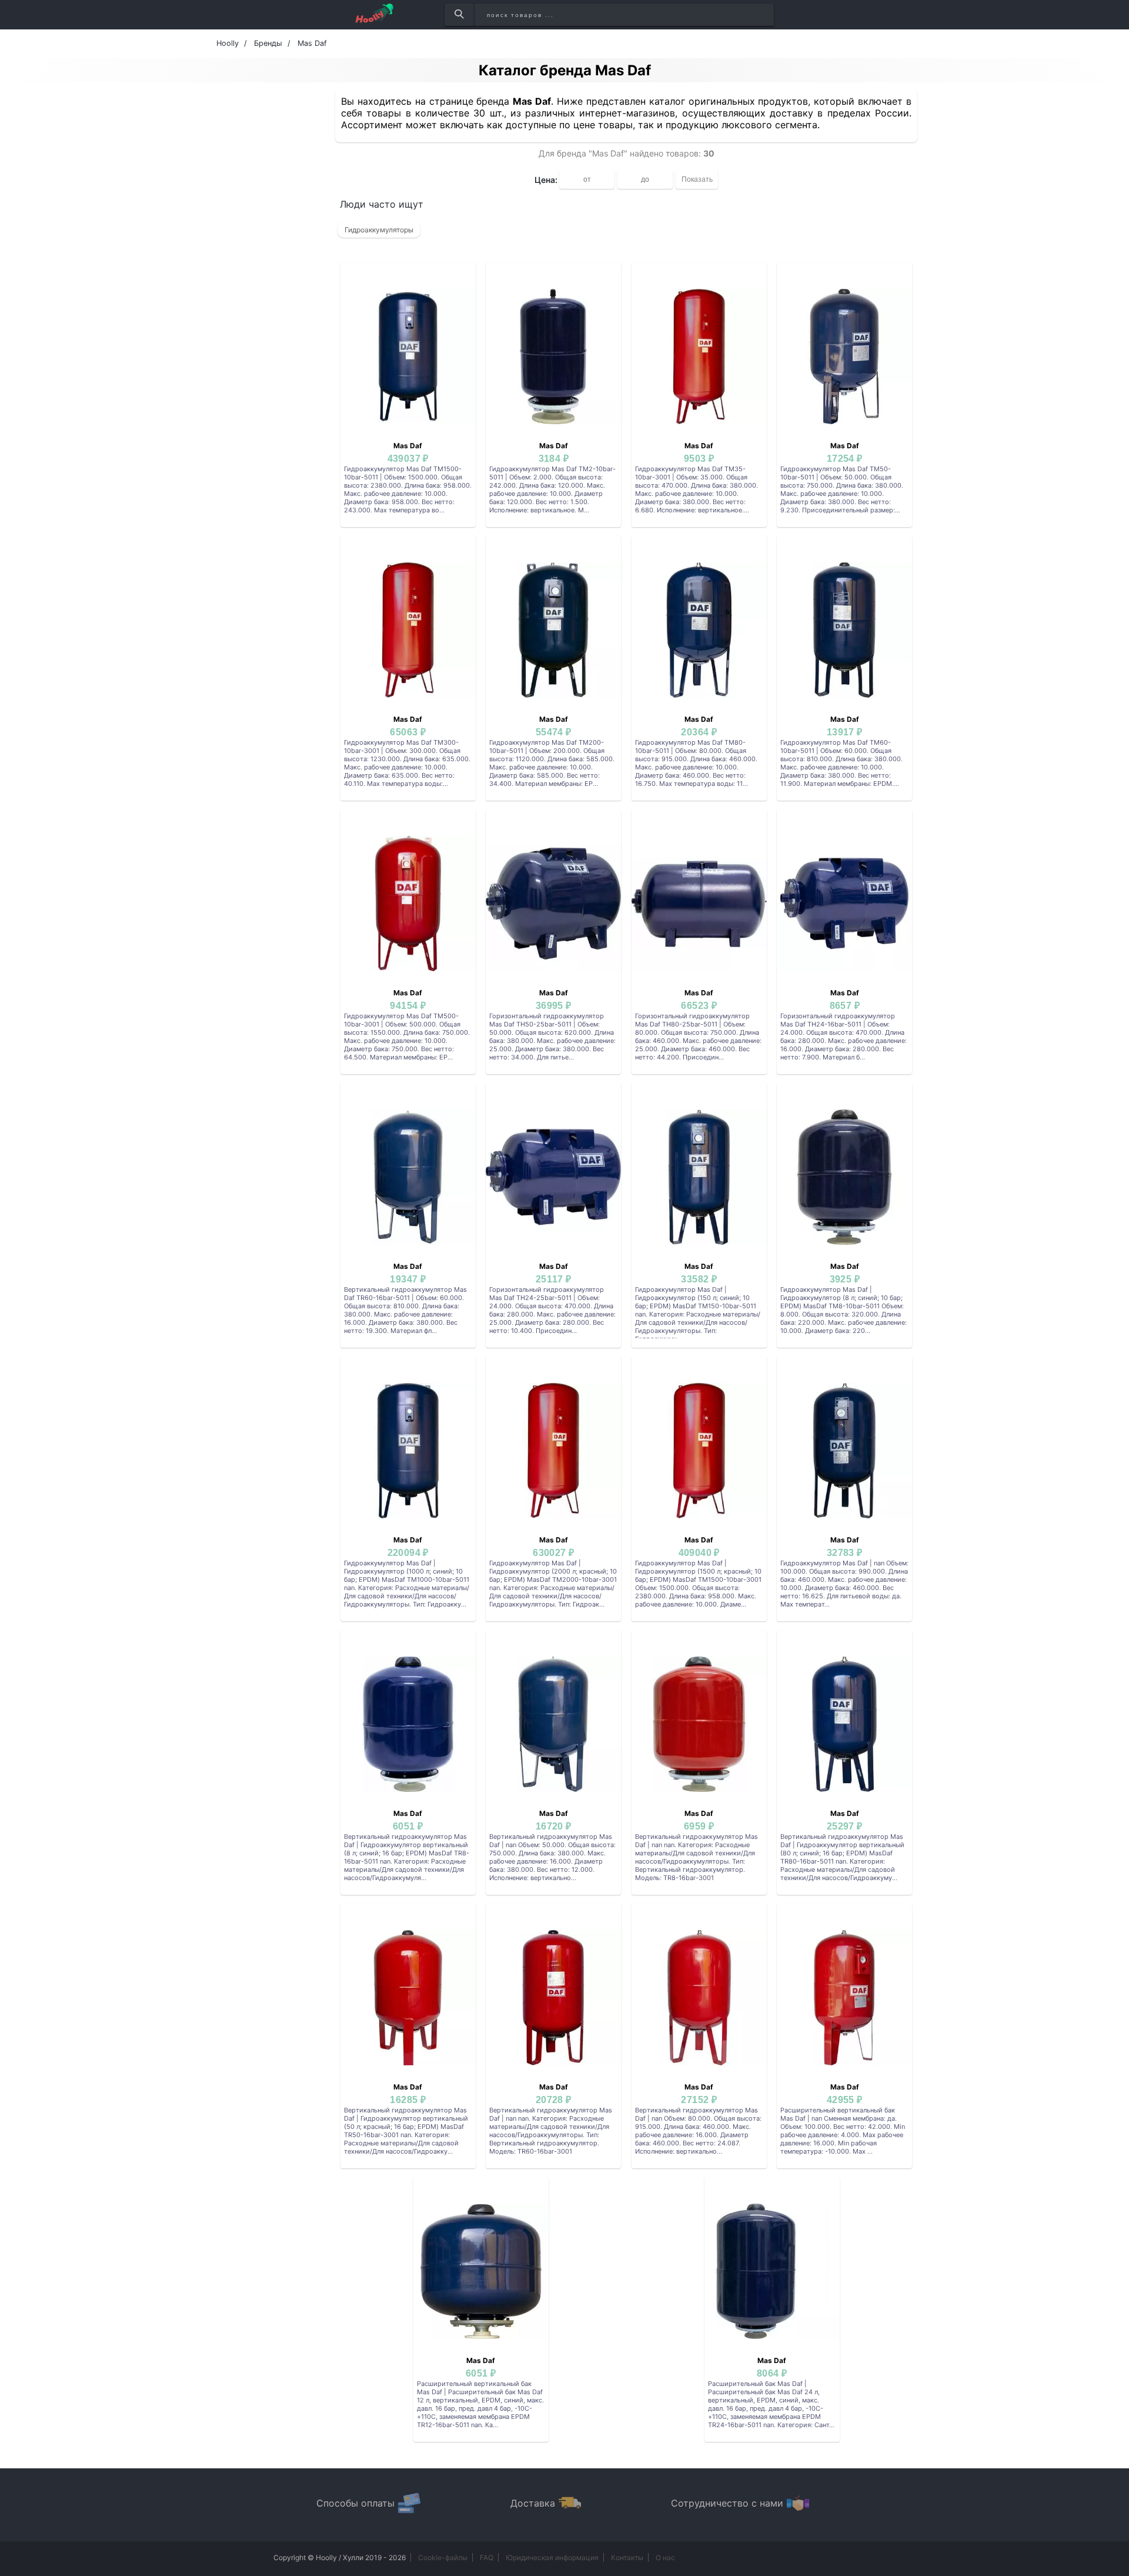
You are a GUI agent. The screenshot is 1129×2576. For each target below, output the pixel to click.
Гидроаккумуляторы (379, 230)
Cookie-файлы (443, 2557)
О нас (665, 2557)
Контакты (627, 2557)
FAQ (487, 2557)
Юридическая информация (552, 2557)
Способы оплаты (355, 2503)
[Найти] (459, 15)
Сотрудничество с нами (727, 2503)
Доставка (533, 2503)
